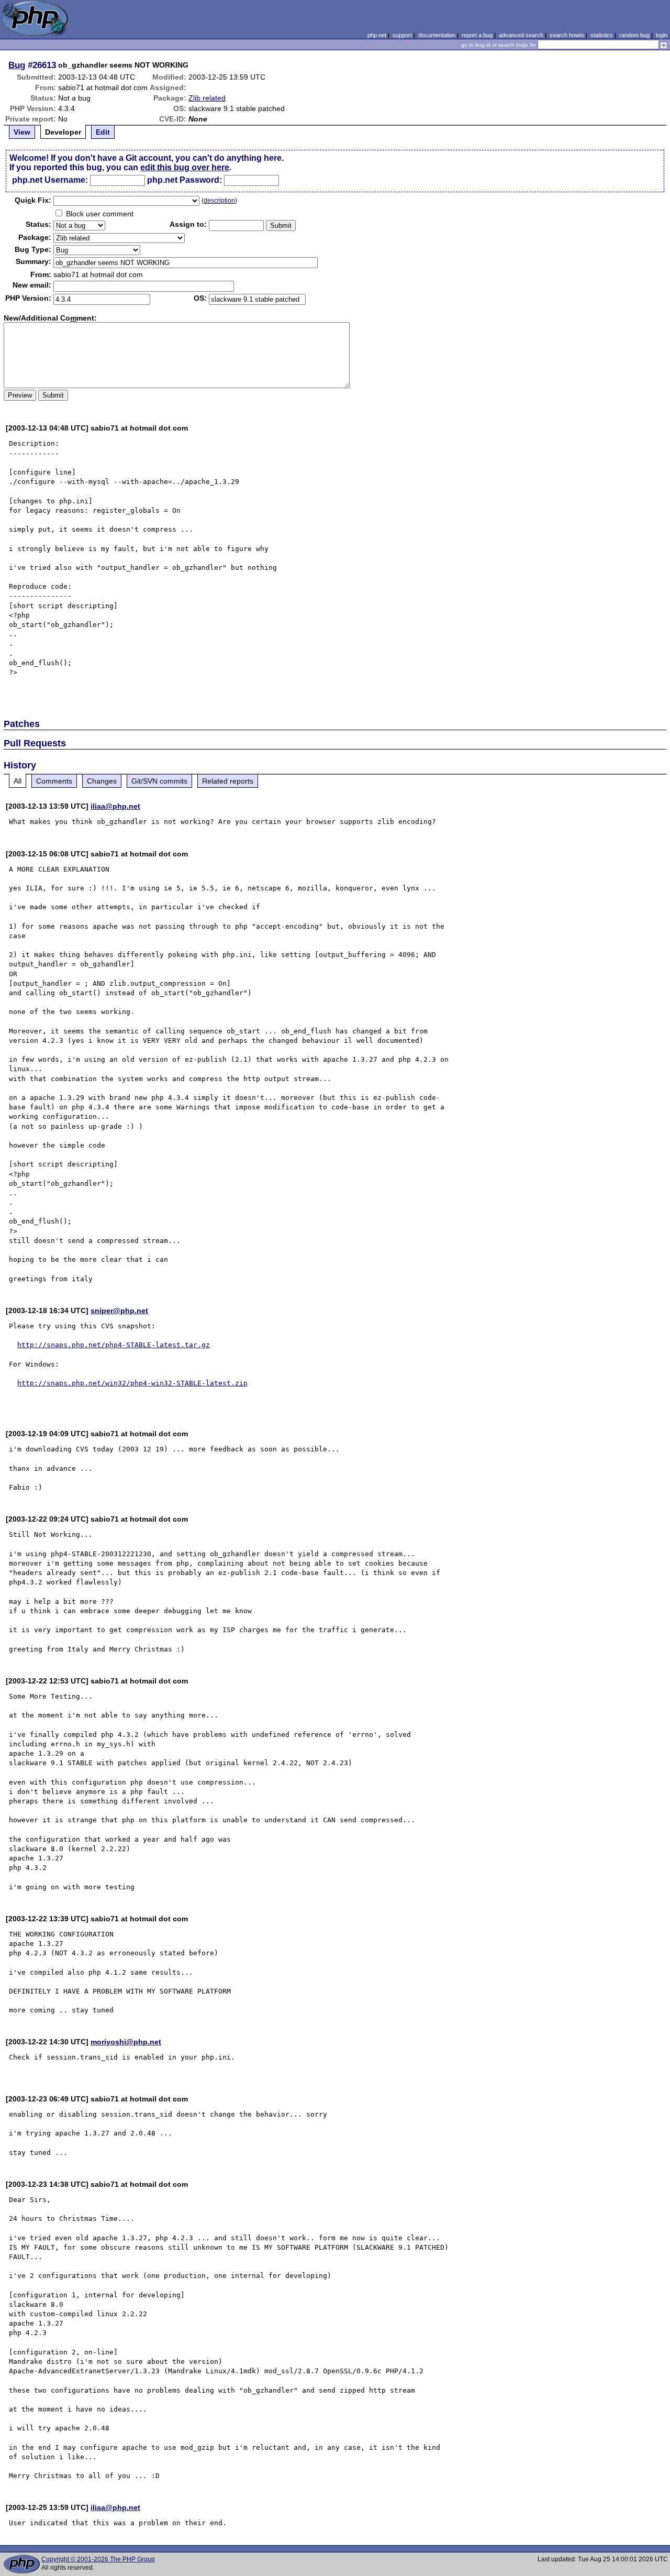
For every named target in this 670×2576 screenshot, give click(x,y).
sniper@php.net (119, 1311)
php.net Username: (50, 180)
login (662, 35)
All (18, 781)
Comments (54, 781)
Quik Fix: (33, 200)
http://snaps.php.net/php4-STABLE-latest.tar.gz (114, 1345)
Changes (102, 781)
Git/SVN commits (159, 781)
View (22, 132)
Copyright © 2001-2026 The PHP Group (98, 2559)
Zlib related (207, 98)
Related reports (228, 781)
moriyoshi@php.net (126, 2042)
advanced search (521, 35)
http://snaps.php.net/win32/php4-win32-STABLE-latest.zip (132, 1383)
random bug (634, 35)
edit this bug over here (185, 167)
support (402, 35)
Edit (103, 132)
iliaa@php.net (115, 806)
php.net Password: (185, 180)
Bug (17, 65)
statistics (602, 35)
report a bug (477, 35)
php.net (377, 35)
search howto (567, 35)
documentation (437, 35)
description (219, 201)
